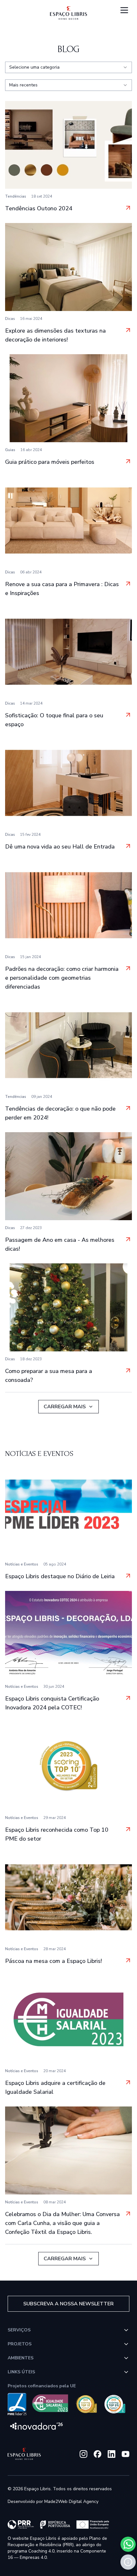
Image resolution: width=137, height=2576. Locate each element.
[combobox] (68, 67)
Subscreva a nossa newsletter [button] (68, 2304)
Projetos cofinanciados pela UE (42, 2386)
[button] (128, 2562)
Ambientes (21, 2358)
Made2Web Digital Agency (71, 2502)
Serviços (19, 2330)
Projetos (20, 2344)
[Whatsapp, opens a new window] (128, 2544)
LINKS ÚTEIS (21, 2372)
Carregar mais (65, 1407)
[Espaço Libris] (68, 13)
